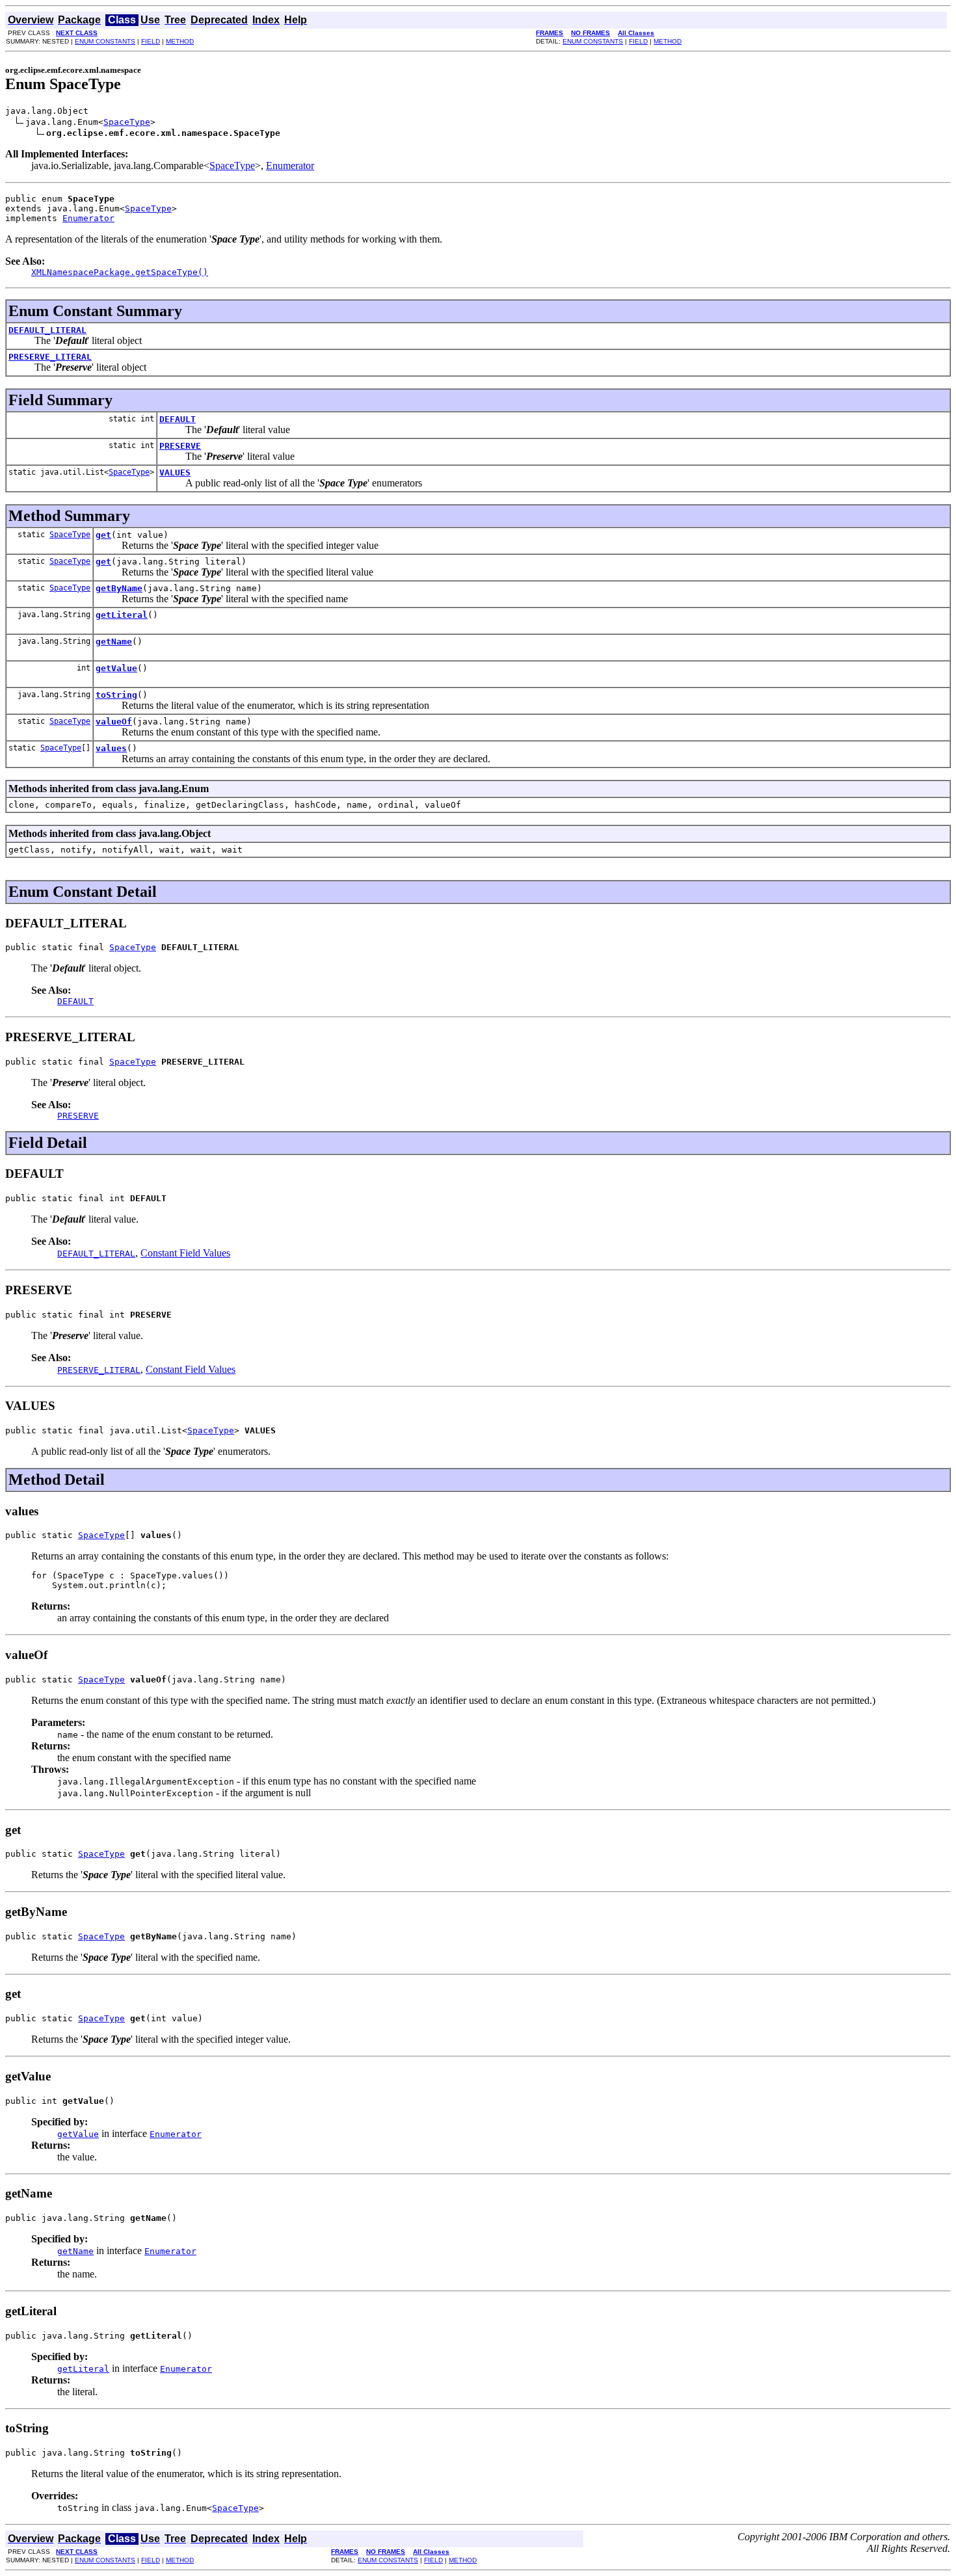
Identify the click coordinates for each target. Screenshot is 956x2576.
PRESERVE (180, 446)
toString (116, 695)
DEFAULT (178, 419)
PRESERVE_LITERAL (50, 357)
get (103, 535)
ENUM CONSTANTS (105, 41)
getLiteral (122, 615)
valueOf (114, 722)
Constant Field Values (185, 1253)
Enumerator (290, 166)
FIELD (151, 41)
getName (114, 642)
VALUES (175, 472)
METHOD (180, 41)
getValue (116, 668)
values (111, 748)
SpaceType (127, 122)
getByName (119, 588)
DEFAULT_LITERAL (47, 330)
